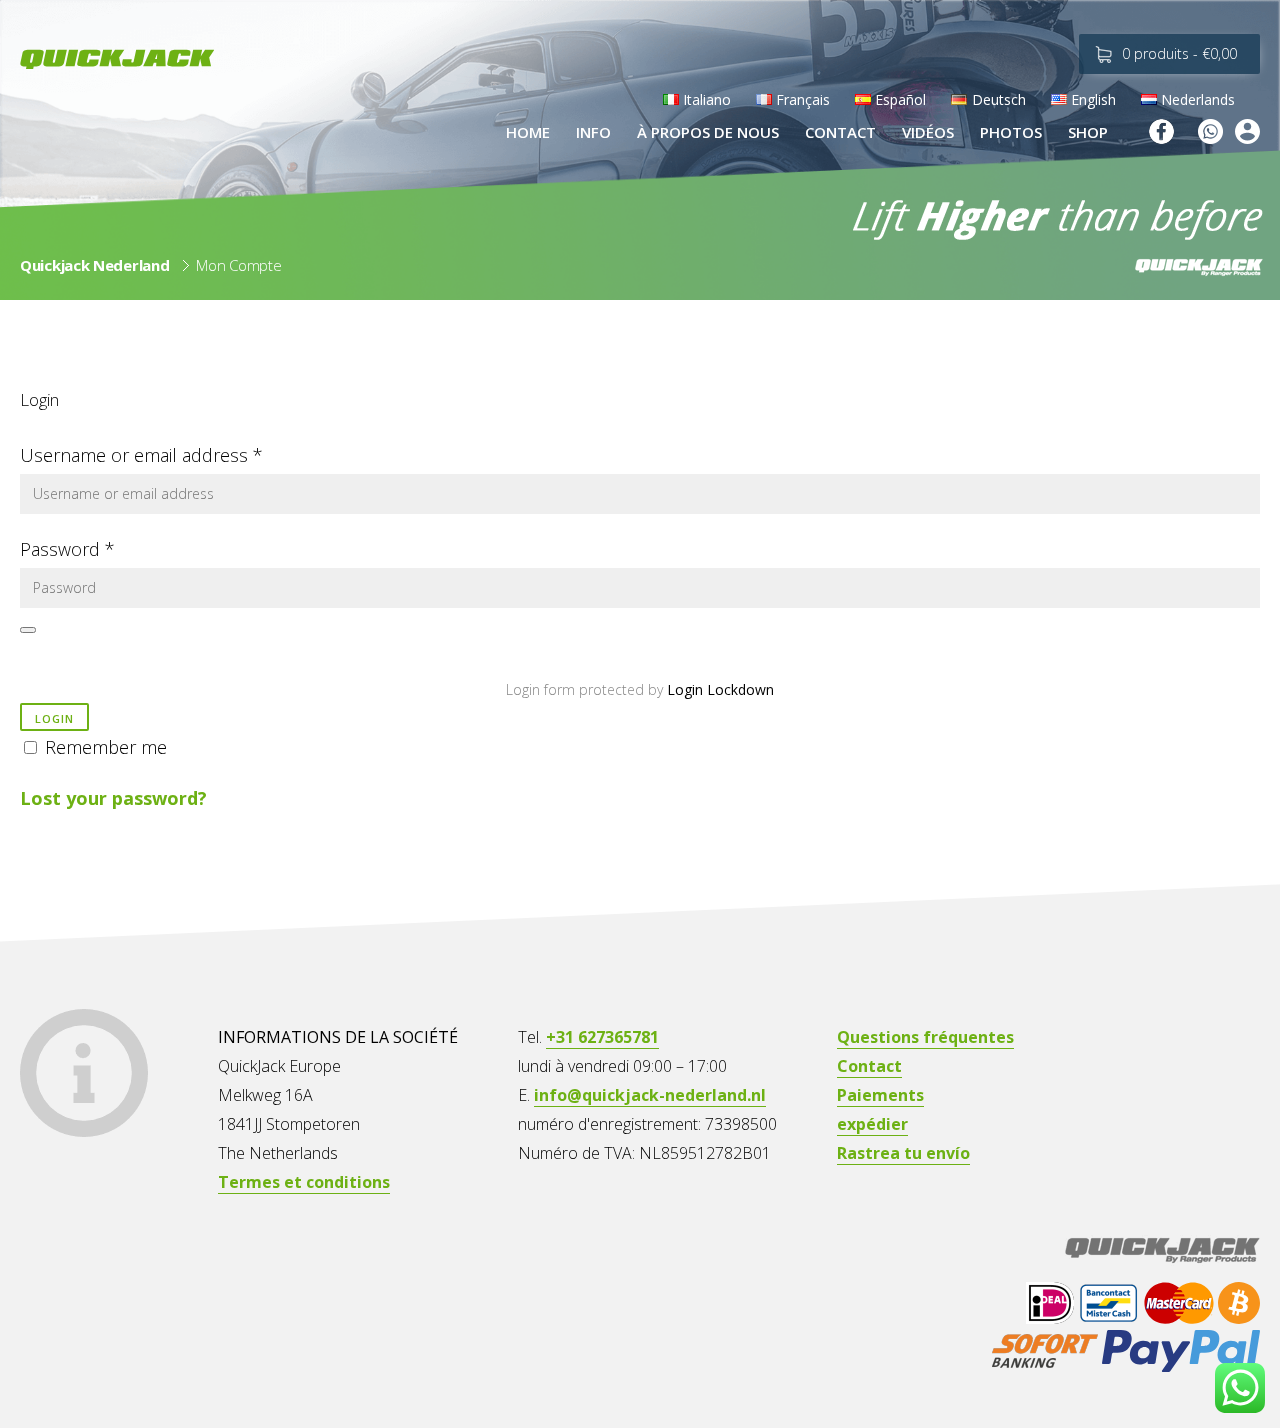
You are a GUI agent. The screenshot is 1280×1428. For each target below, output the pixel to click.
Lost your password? (113, 798)
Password (67, 549)
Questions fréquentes (925, 1037)
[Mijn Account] (1247, 134)
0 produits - (1179, 53)
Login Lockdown (720, 689)
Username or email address (141, 455)
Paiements (880, 1095)
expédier (872, 1124)
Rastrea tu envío (903, 1153)
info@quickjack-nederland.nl (650, 1095)
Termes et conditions (304, 1182)
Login (54, 718)
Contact (869, 1066)
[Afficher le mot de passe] (28, 630)
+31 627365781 (602, 1037)
